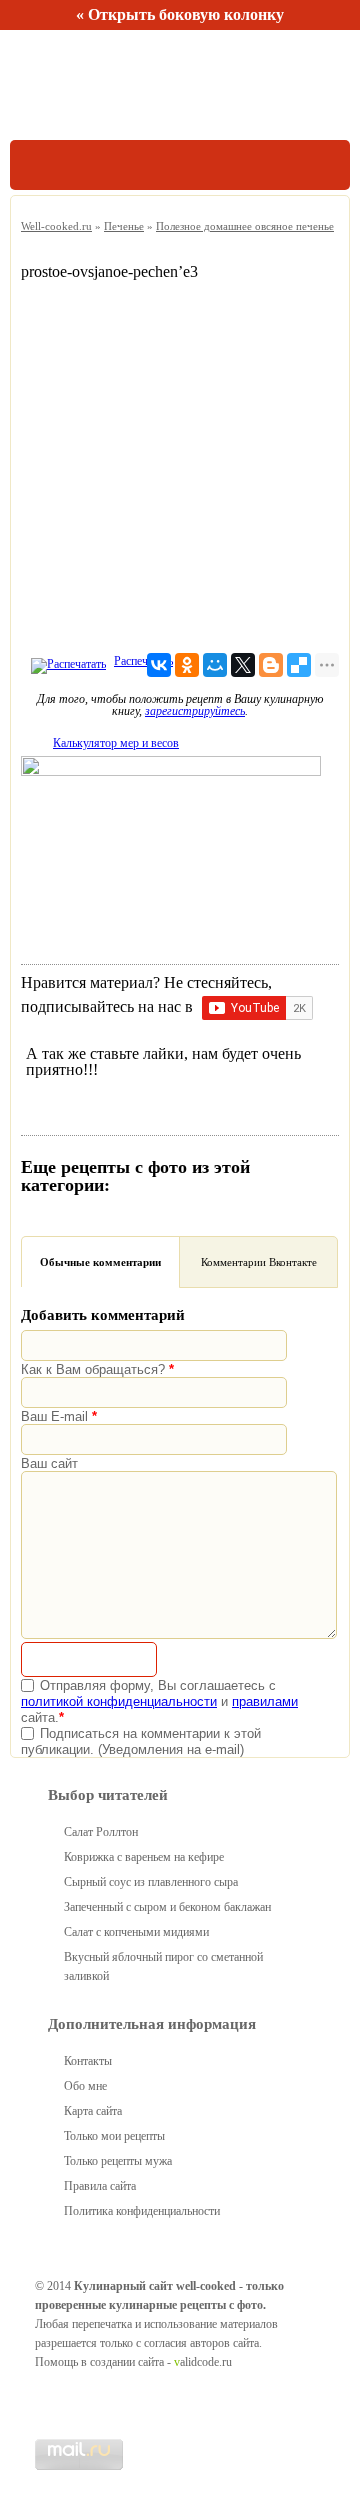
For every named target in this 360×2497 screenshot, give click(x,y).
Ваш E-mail (59, 1416)
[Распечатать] (66, 661)
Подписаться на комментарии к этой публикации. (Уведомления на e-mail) (141, 1741)
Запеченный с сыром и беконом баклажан (167, 1907)
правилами (265, 1701)
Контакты (88, 2061)
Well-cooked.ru (56, 226)
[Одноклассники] (187, 665)
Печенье (124, 226)
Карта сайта (93, 2111)
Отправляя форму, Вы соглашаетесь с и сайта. (159, 1701)
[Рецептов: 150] (102, 85)
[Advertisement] (180, 460)
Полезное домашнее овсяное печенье (245, 226)
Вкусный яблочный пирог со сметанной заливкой (163, 1966)
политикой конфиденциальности (119, 1701)
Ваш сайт (49, 1463)
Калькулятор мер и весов (116, 743)
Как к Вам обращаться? (97, 1369)
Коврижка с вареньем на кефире (144, 1857)
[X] (243, 665)
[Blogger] (271, 665)
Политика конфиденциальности (142, 2211)
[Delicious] (299, 665)
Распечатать (143, 661)
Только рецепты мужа (118, 2161)
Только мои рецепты (114, 2136)
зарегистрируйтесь (195, 711)
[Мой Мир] (215, 665)
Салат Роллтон (101, 1832)
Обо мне (85, 2086)
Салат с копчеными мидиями (136, 1932)
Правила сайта (100, 2186)
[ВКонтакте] (159, 665)
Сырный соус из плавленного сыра (151, 1882)
